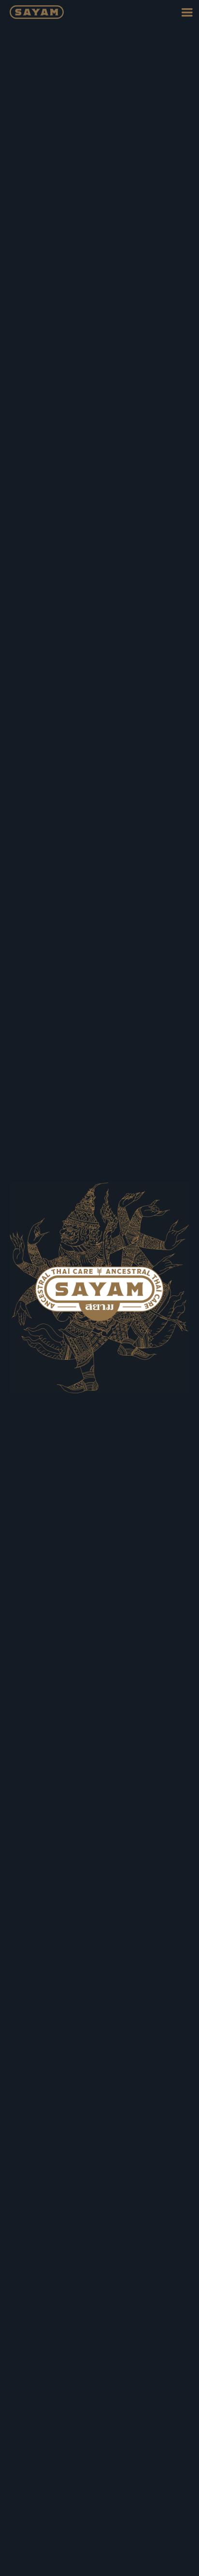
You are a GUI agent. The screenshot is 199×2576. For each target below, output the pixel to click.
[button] (187, 12)
